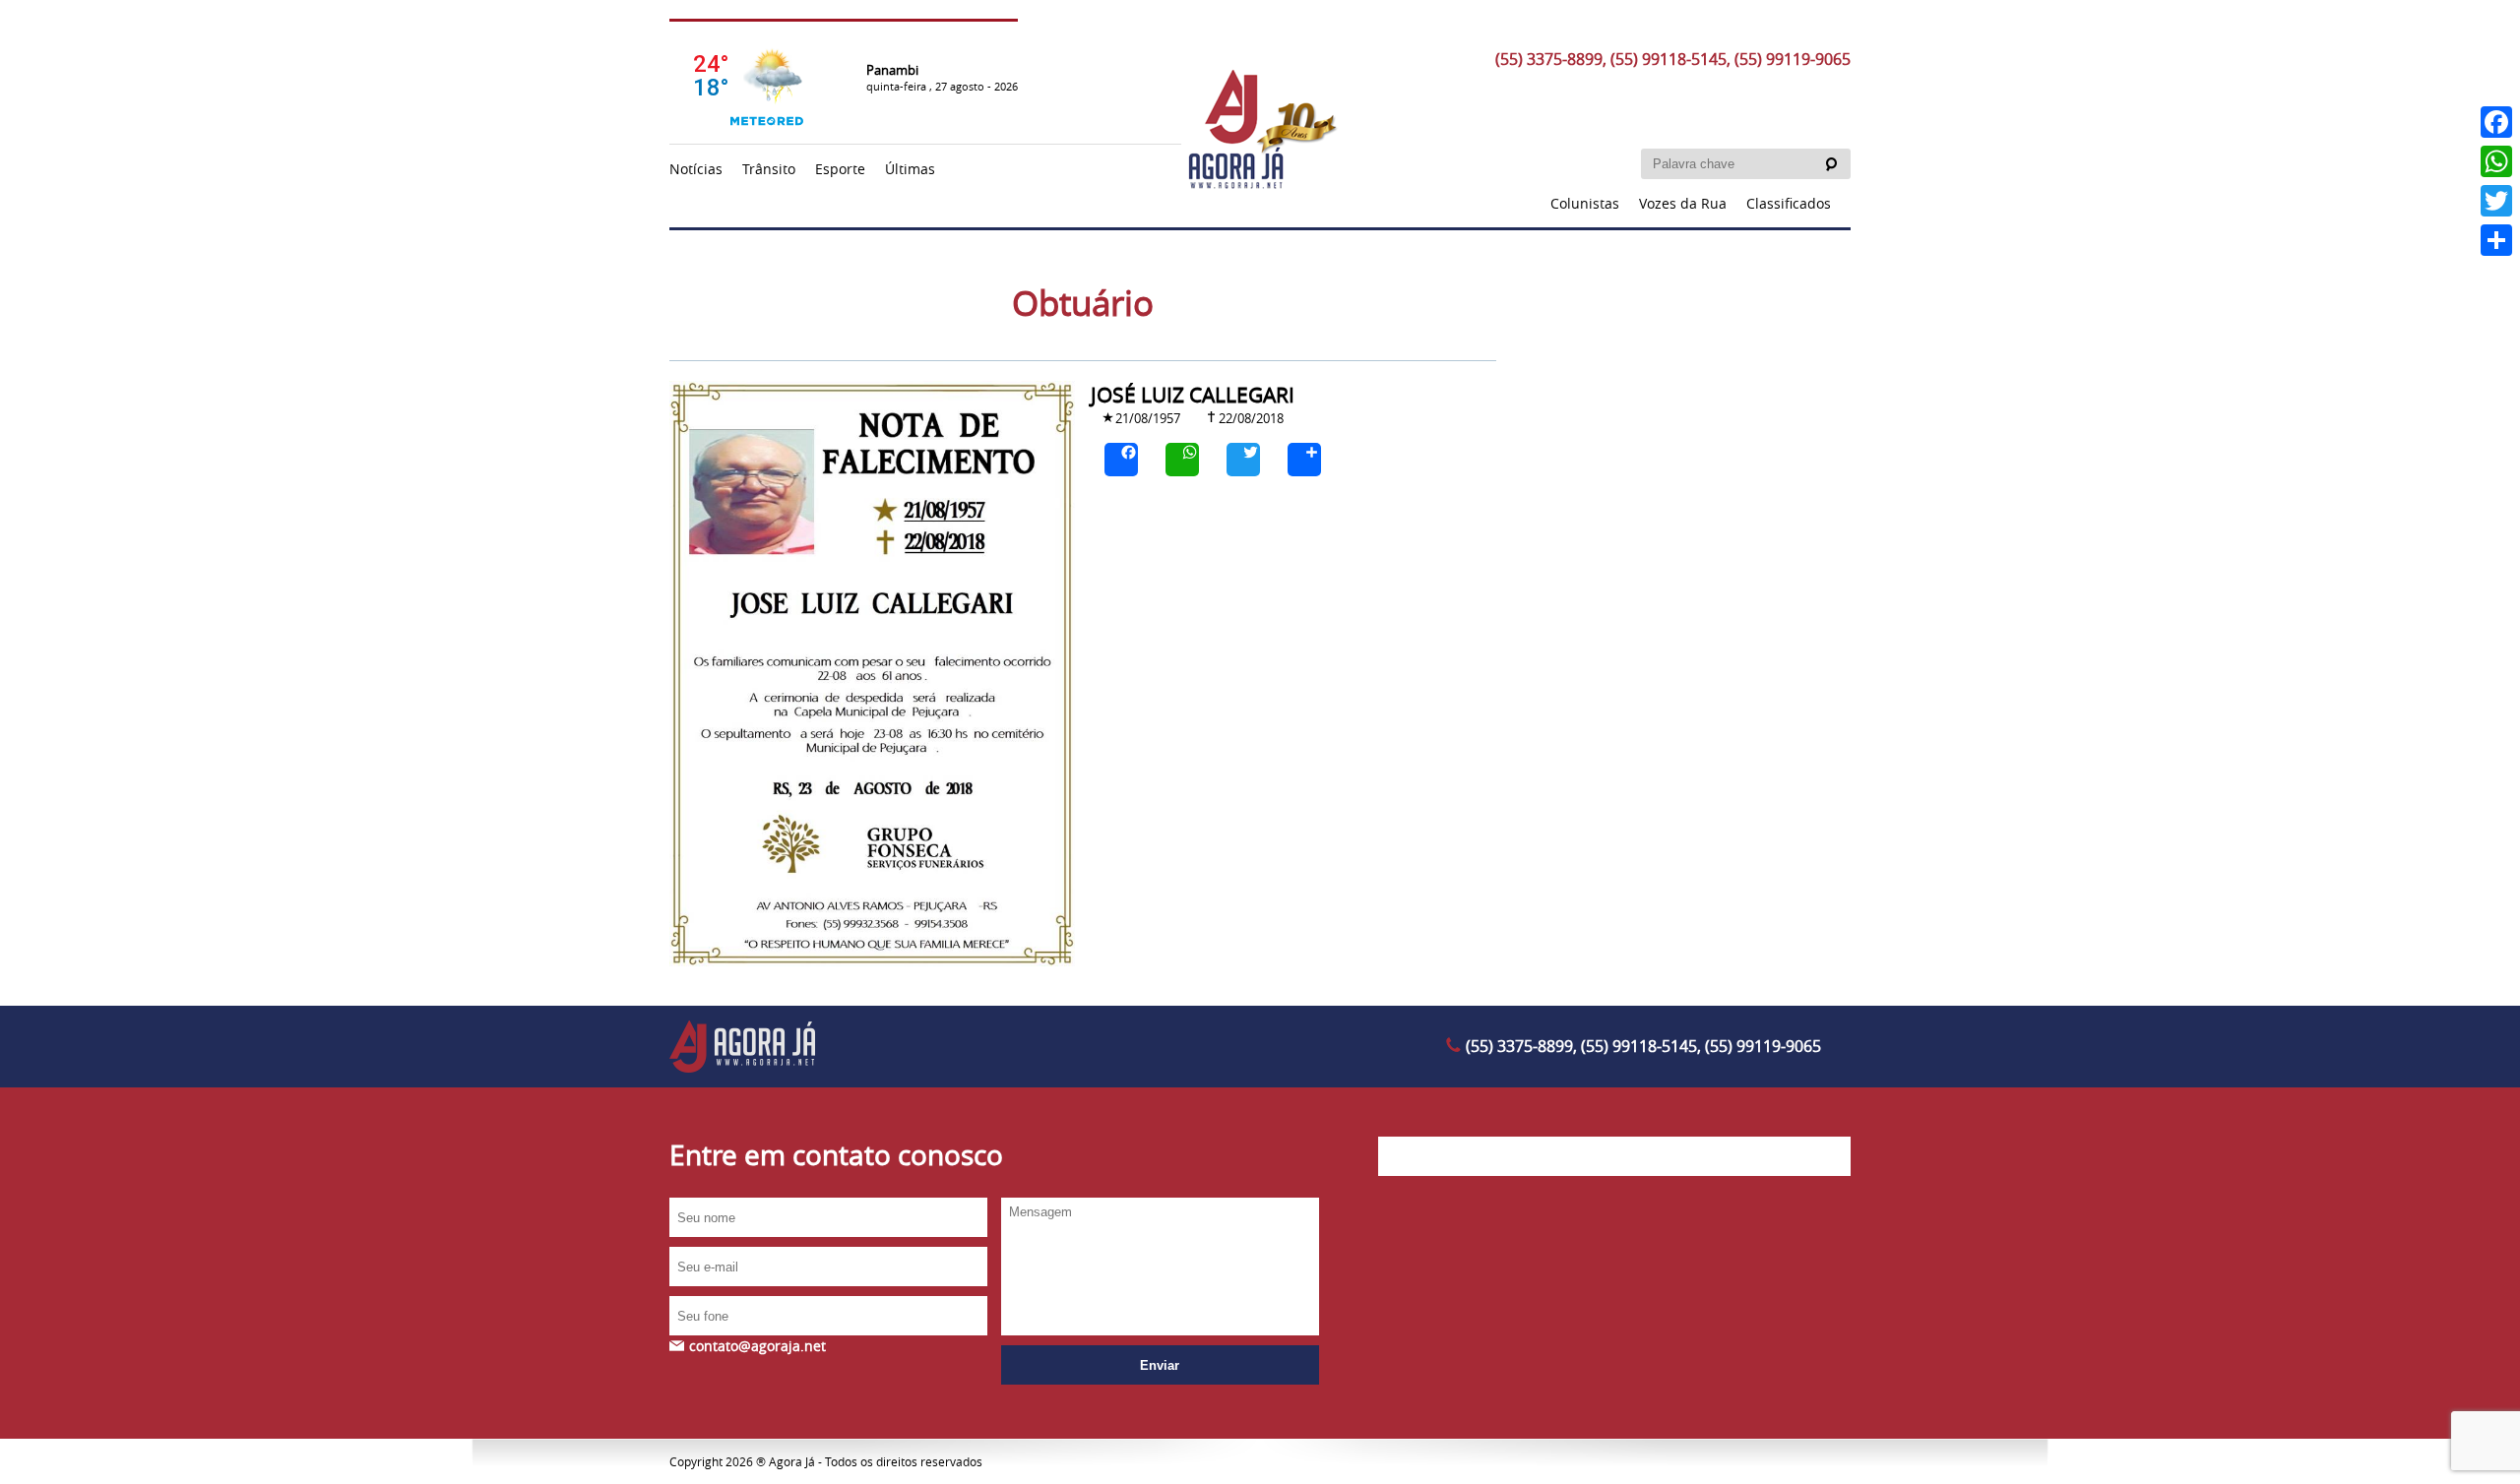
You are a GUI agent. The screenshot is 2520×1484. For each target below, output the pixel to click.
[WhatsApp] (1182, 460)
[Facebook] (1121, 460)
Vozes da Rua (1683, 203)
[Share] (1304, 460)
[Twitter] (1243, 460)
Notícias (696, 169)
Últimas (910, 169)
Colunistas (1585, 203)
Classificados (1789, 203)
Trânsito (769, 169)
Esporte (840, 169)
